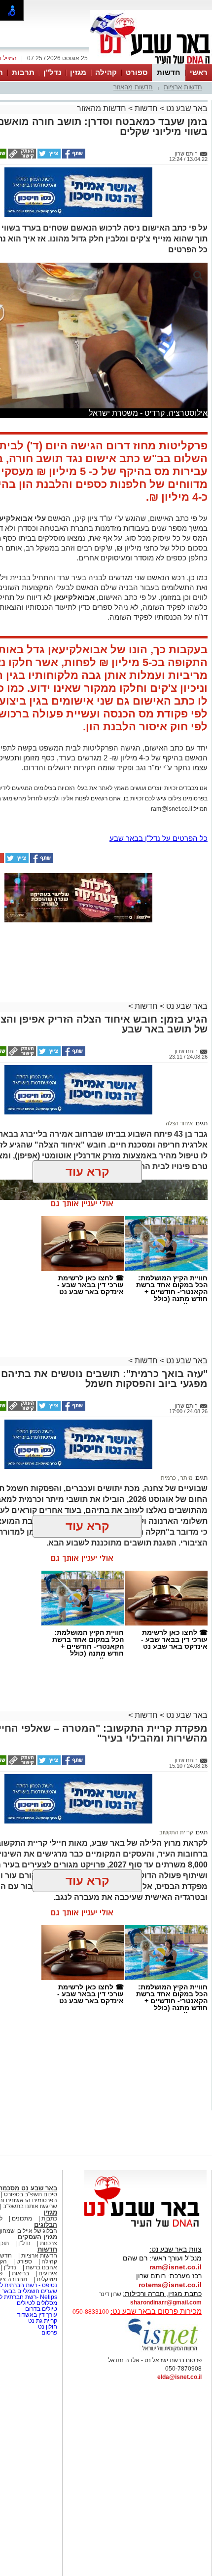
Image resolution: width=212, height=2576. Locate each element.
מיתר (186, 1478)
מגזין (78, 72)
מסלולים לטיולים (37, 2303)
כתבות (49, 2219)
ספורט (137, 72)
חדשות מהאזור (133, 87)
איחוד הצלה (179, 1123)
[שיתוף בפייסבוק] (73, 157)
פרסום (49, 2333)
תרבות (23, 72)
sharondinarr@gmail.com (166, 2302)
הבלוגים (46, 2225)
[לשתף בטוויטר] (48, 157)
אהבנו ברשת (41, 2267)
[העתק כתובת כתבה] (21, 157)
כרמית (168, 1478)
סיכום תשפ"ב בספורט (31, 2194)
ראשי (199, 72)
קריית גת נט (43, 2321)
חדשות (169, 72)
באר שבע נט (186, 108)
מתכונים (22, 2219)
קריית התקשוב (176, 1832)
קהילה (106, 72)
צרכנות (49, 2243)
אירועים (48, 2273)
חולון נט (47, 2327)
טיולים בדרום (40, 2309)
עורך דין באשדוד (37, 2315)
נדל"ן (52, 72)
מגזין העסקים (37, 2237)
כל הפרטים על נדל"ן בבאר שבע (159, 838)
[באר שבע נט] (145, 2227)
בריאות (20, 2273)
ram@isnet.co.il (176, 2267)
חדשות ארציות (183, 87)
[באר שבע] (151, 63)
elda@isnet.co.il (179, 2377)
